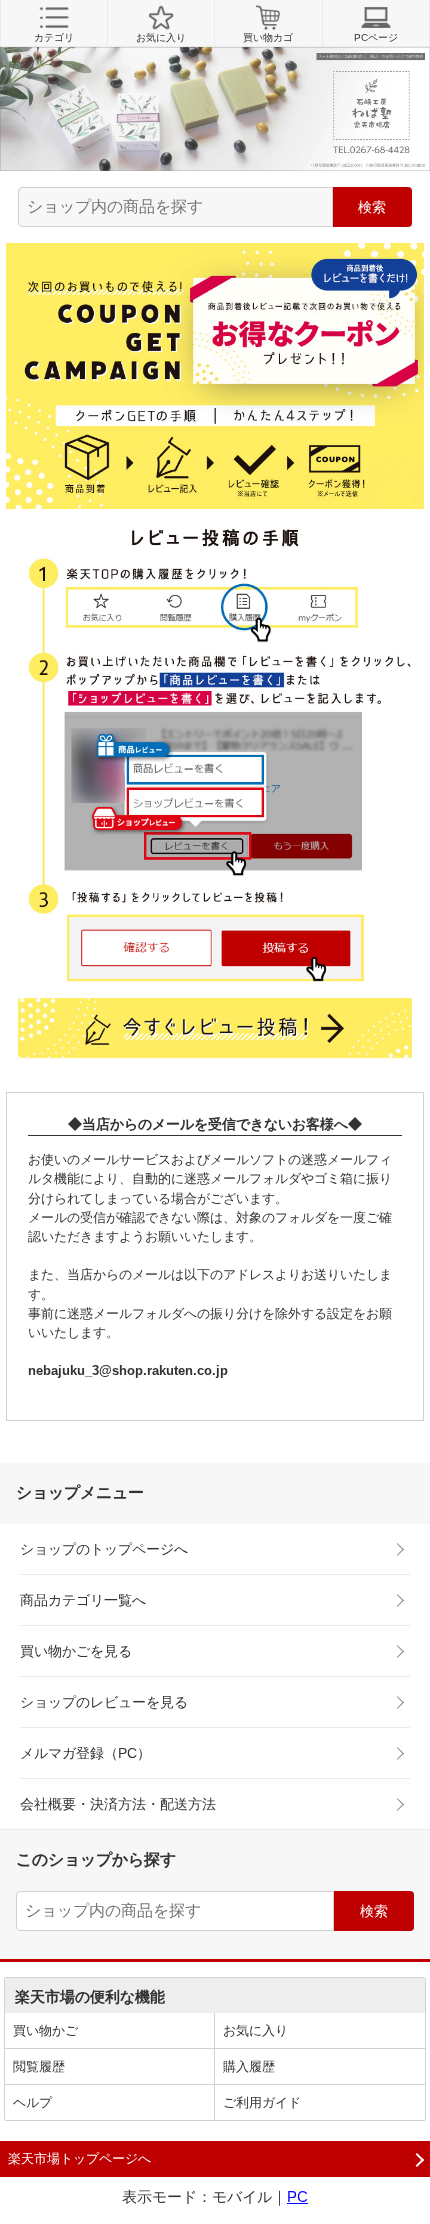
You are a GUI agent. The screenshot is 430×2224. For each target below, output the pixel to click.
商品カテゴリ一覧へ (83, 1600)
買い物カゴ (268, 37)
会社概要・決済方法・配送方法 (118, 1804)
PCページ (376, 37)
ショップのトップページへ (104, 1549)
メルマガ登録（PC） (85, 1753)
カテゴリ (54, 37)
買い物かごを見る (76, 1651)
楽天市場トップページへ (79, 2158)
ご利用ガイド (262, 2102)
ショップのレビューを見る (104, 1702)
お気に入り (161, 37)
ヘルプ (32, 2102)
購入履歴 (249, 2066)
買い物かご (45, 2030)
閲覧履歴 (39, 2066)
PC (297, 2196)
